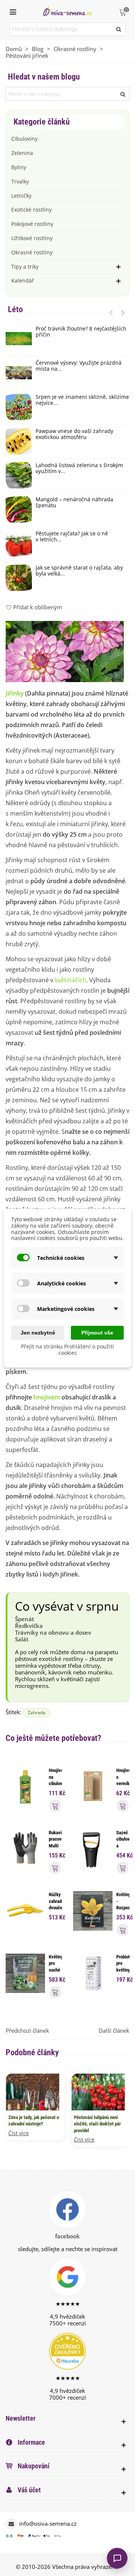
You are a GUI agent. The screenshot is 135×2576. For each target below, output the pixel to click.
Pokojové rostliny (32, 224)
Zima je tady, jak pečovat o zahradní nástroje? (34, 2121)
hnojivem (47, 1397)
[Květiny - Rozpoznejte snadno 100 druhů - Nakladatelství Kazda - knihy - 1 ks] (93, 1910)
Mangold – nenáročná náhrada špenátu (74, 503)
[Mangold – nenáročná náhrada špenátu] (19, 509)
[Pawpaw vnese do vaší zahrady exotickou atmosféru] (19, 441)
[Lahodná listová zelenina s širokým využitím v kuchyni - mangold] (19, 475)
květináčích (70, 980)
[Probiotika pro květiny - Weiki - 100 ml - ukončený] (93, 1972)
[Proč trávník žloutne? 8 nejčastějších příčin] (19, 339)
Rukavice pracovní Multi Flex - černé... (55, 1846)
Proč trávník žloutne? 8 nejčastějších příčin (81, 332)
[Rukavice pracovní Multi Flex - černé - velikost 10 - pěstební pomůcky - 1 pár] (25, 1848)
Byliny (19, 167)
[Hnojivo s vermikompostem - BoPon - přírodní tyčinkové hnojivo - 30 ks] (93, 1786)
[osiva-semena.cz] (67, 11)
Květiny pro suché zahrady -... (55, 1970)
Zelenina (22, 153)
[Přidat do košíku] (55, 1806)
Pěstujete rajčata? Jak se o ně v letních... (72, 537)
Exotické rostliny (31, 210)
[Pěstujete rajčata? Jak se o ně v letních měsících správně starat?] (19, 544)
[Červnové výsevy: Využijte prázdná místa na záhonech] (19, 373)
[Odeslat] (119, 29)
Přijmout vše (97, 1333)
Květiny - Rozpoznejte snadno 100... (123, 1908)
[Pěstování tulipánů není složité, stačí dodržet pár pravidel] (98, 2091)
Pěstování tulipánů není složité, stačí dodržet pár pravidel (97, 2124)
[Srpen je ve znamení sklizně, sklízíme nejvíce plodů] (19, 407)
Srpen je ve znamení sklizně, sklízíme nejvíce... (82, 400)
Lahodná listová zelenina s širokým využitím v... (79, 469)
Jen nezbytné (38, 1333)
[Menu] (13, 11)
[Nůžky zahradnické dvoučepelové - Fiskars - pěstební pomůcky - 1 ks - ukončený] (25, 1910)
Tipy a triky (25, 267)
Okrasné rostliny (32, 252)
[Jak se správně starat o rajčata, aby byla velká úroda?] (19, 578)
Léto (15, 309)
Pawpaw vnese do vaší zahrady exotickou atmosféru (74, 434)
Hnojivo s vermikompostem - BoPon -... (123, 1787)
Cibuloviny (24, 139)
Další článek (114, 2030)
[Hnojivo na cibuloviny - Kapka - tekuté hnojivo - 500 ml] (25, 1786)
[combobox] (61, 29)
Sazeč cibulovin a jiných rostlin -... (123, 1849)
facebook (67, 2236)
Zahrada (37, 1713)
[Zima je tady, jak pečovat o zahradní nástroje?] (33, 2091)
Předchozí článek (27, 2030)
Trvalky (20, 181)
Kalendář (23, 280)
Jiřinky (15, 693)
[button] (111, 313)
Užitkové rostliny (32, 238)
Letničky (21, 196)
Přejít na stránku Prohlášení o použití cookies (67, 1350)
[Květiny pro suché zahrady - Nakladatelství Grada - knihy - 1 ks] (25, 1972)
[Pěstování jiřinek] (65, 651)
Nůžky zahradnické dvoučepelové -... (55, 1904)
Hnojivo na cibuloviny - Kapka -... (55, 1787)
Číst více (19, 2133)
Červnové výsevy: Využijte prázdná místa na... (79, 366)
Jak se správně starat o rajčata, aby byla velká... (79, 571)
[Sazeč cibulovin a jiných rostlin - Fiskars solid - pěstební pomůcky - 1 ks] (93, 1848)
